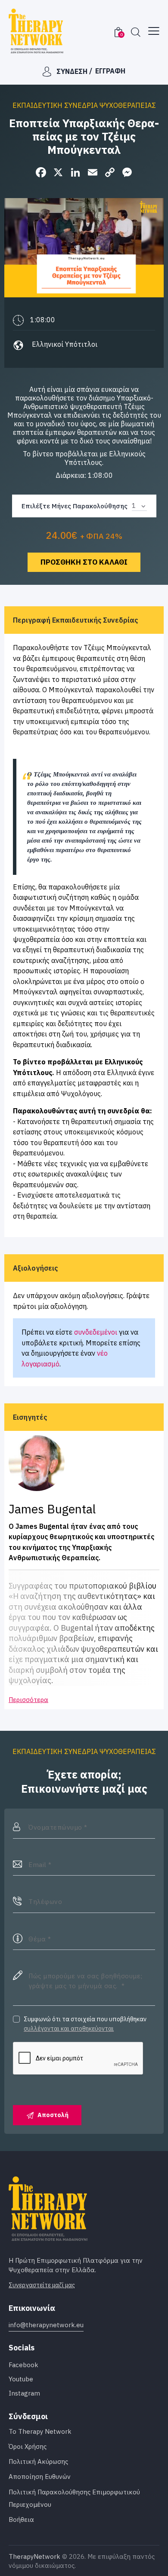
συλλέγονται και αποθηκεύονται (69, 2029)
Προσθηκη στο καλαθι (84, 562)
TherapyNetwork (34, 2556)
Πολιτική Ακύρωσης (38, 2461)
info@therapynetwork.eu (46, 2325)
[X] (58, 173)
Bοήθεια (21, 2519)
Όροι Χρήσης (28, 2446)
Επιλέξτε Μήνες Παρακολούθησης (75, 506)
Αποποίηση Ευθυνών (40, 2477)
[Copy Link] (110, 173)
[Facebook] (41, 173)
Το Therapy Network (40, 2431)
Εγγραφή (110, 71)
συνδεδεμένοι (96, 1332)
